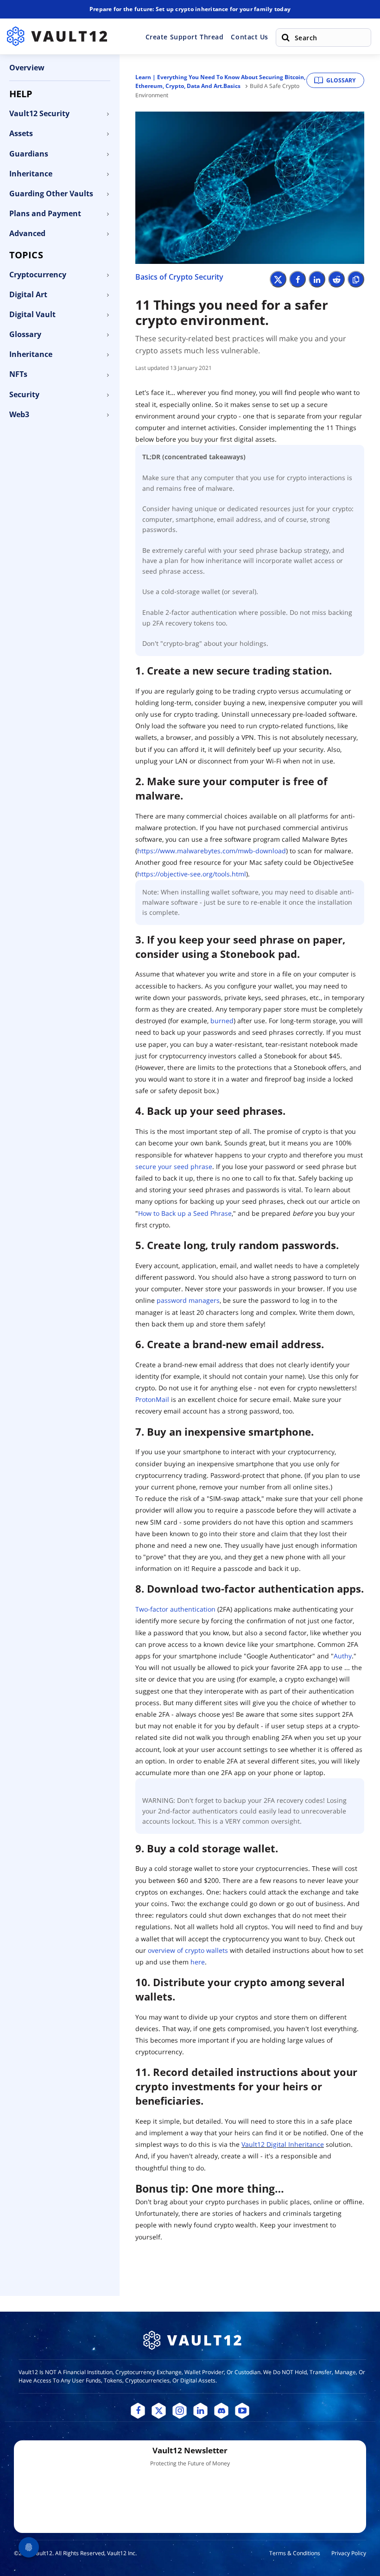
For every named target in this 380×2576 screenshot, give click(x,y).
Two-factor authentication (176, 1609)
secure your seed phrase (174, 1166)
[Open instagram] (180, 2411)
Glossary (341, 80)
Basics (232, 86)
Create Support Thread (185, 37)
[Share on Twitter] (278, 279)
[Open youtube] (242, 2411)
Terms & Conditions (295, 2553)
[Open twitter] (159, 2411)
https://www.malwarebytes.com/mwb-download (212, 851)
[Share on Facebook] (298, 279)
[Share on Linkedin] (317, 279)
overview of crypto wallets (188, 1950)
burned (222, 1021)
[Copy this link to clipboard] (356, 279)
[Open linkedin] (200, 2411)
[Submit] (285, 38)
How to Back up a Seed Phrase (185, 1213)
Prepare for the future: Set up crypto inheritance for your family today (190, 9)
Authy (343, 1656)
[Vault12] (57, 36)
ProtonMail (152, 1399)
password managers (188, 1300)
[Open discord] (221, 2411)
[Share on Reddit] (336, 279)
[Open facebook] (138, 2411)
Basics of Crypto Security (179, 277)
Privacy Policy (349, 2553)
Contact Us (250, 37)
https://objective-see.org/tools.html (192, 874)
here (198, 1962)
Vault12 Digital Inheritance (283, 2144)
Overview (27, 68)
